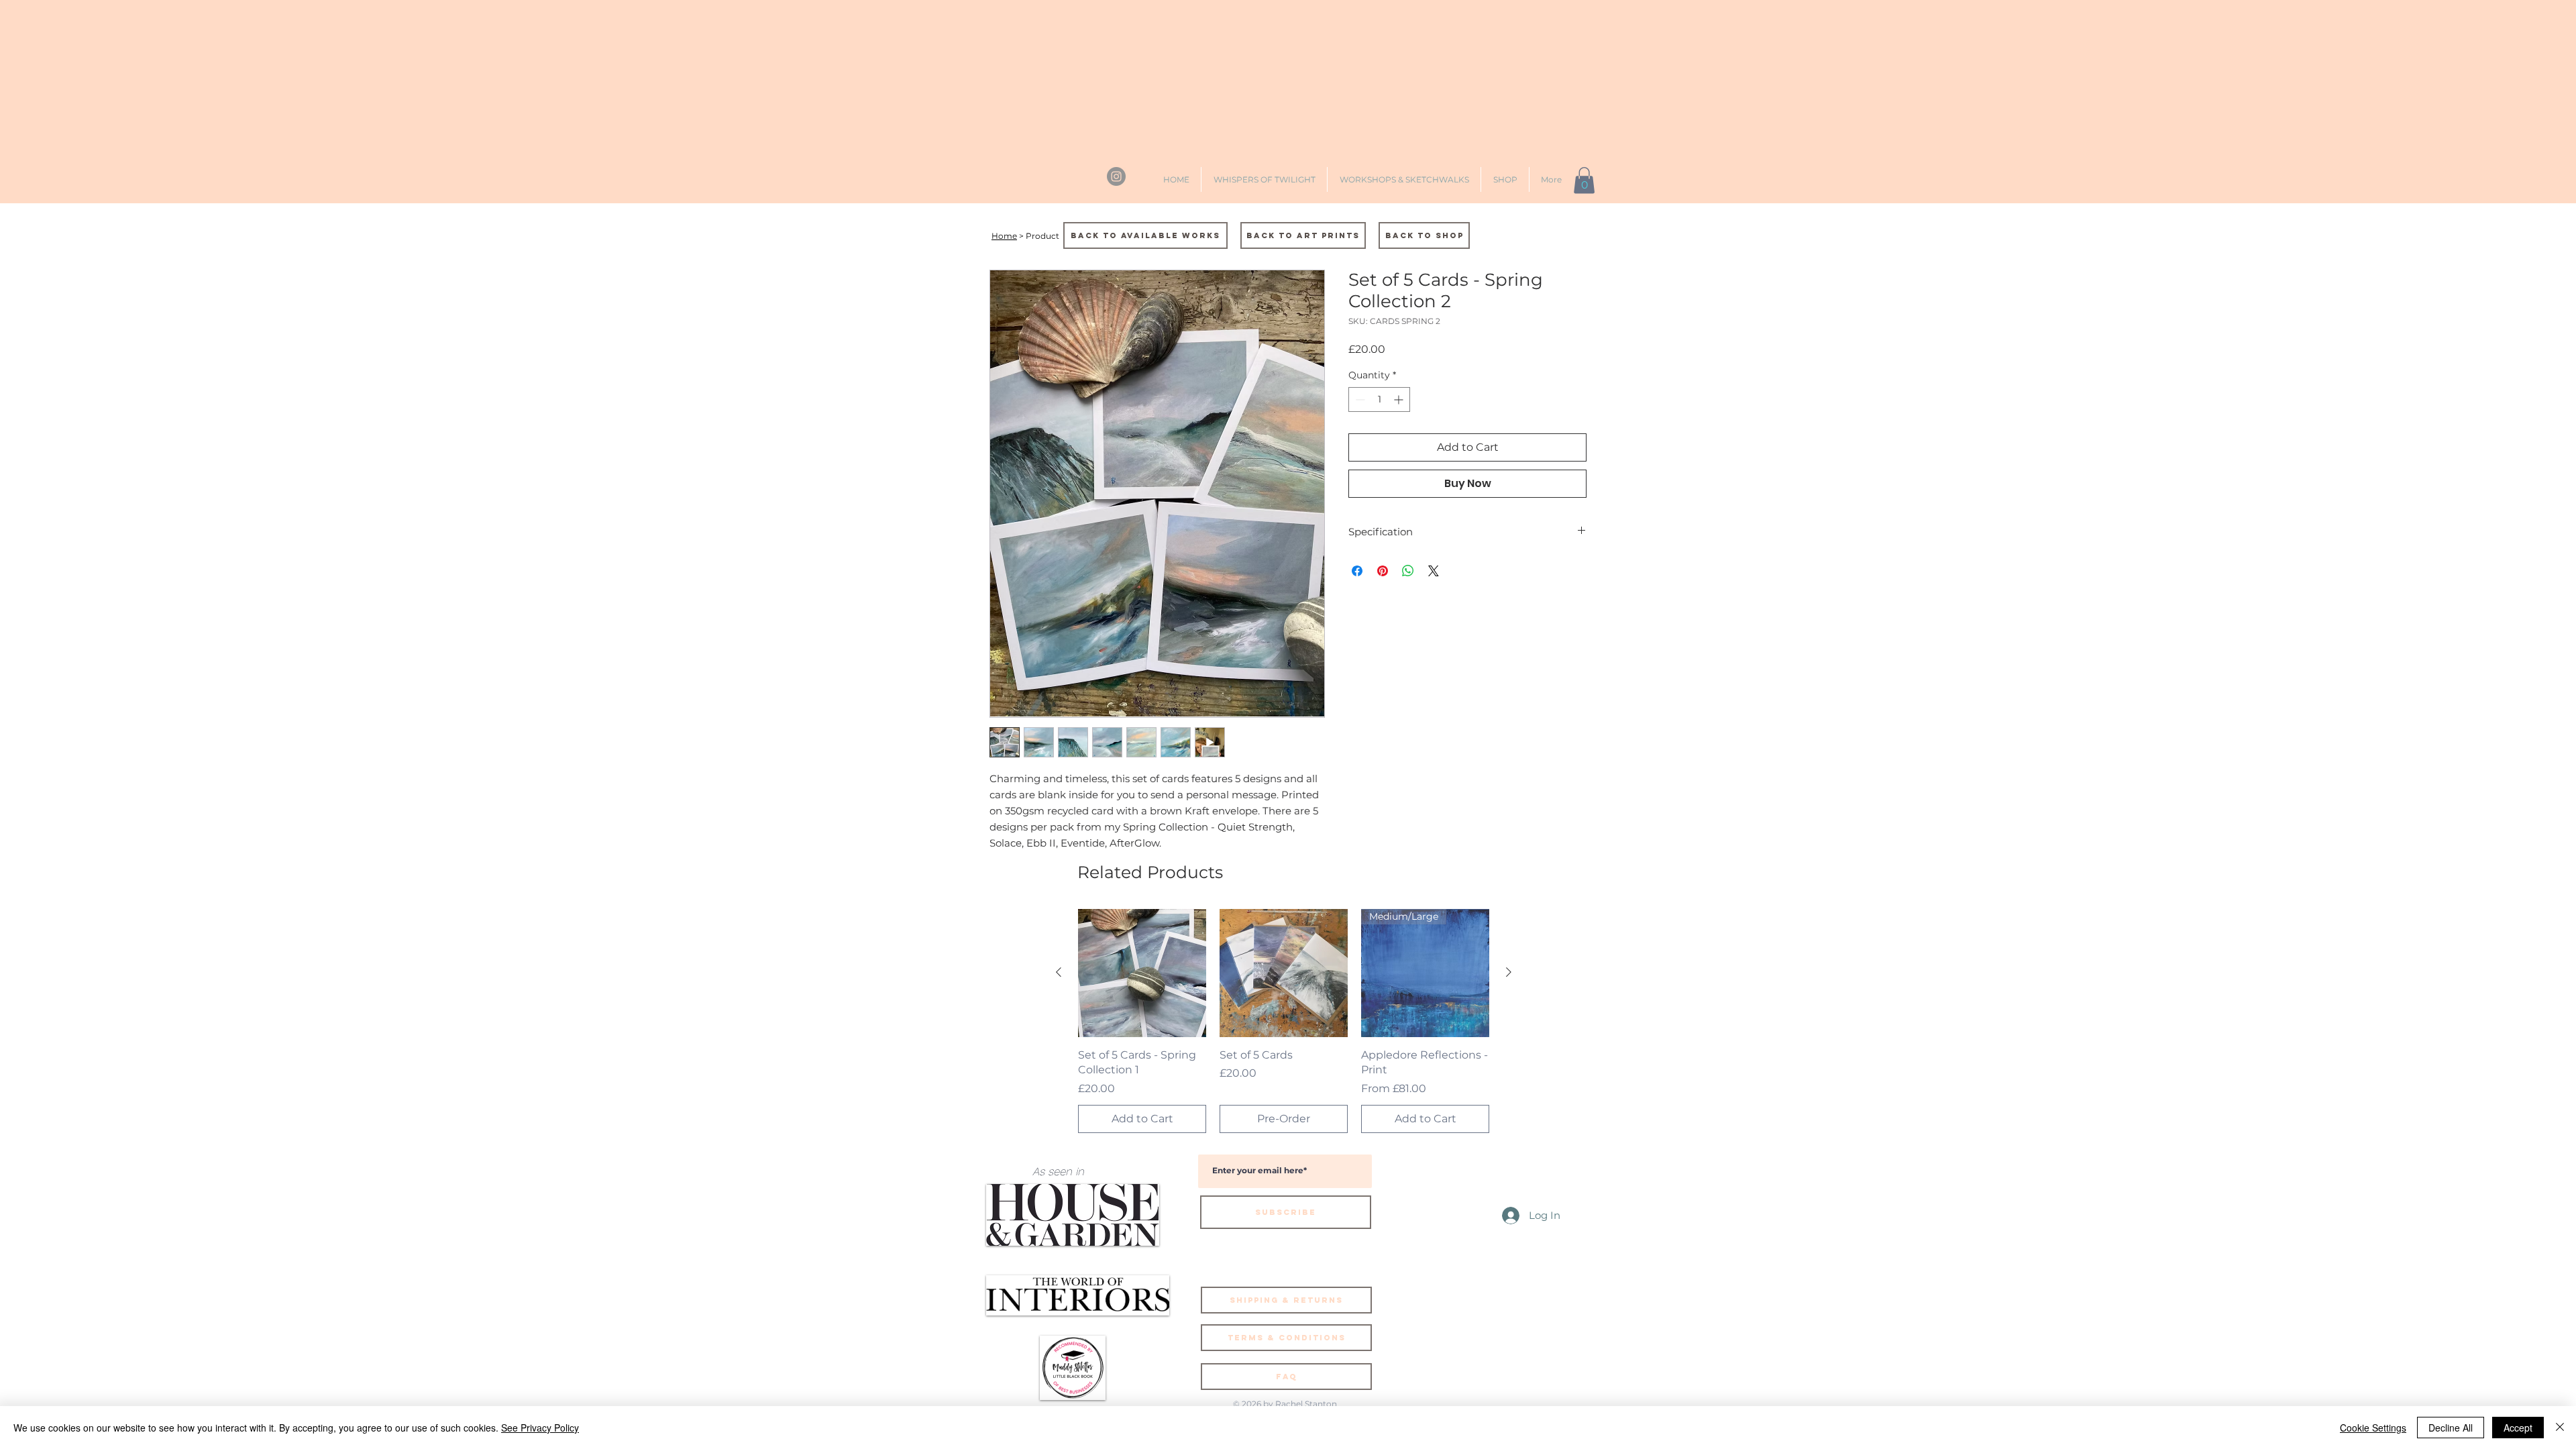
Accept (2518, 1428)
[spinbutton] (1379, 399)
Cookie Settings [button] (2373, 1428)
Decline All (2451, 1428)
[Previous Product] (1059, 972)
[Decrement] (1359, 399)
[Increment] (1400, 399)
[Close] (2560, 1428)
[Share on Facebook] (1357, 571)
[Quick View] (1142, 973)
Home (1004, 236)
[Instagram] (1116, 176)
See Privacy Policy (540, 1428)
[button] (1584, 180)
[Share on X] (1434, 571)
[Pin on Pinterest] (1383, 571)
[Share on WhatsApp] (1408, 571)
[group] (1284, 1021)
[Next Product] (1509, 972)
